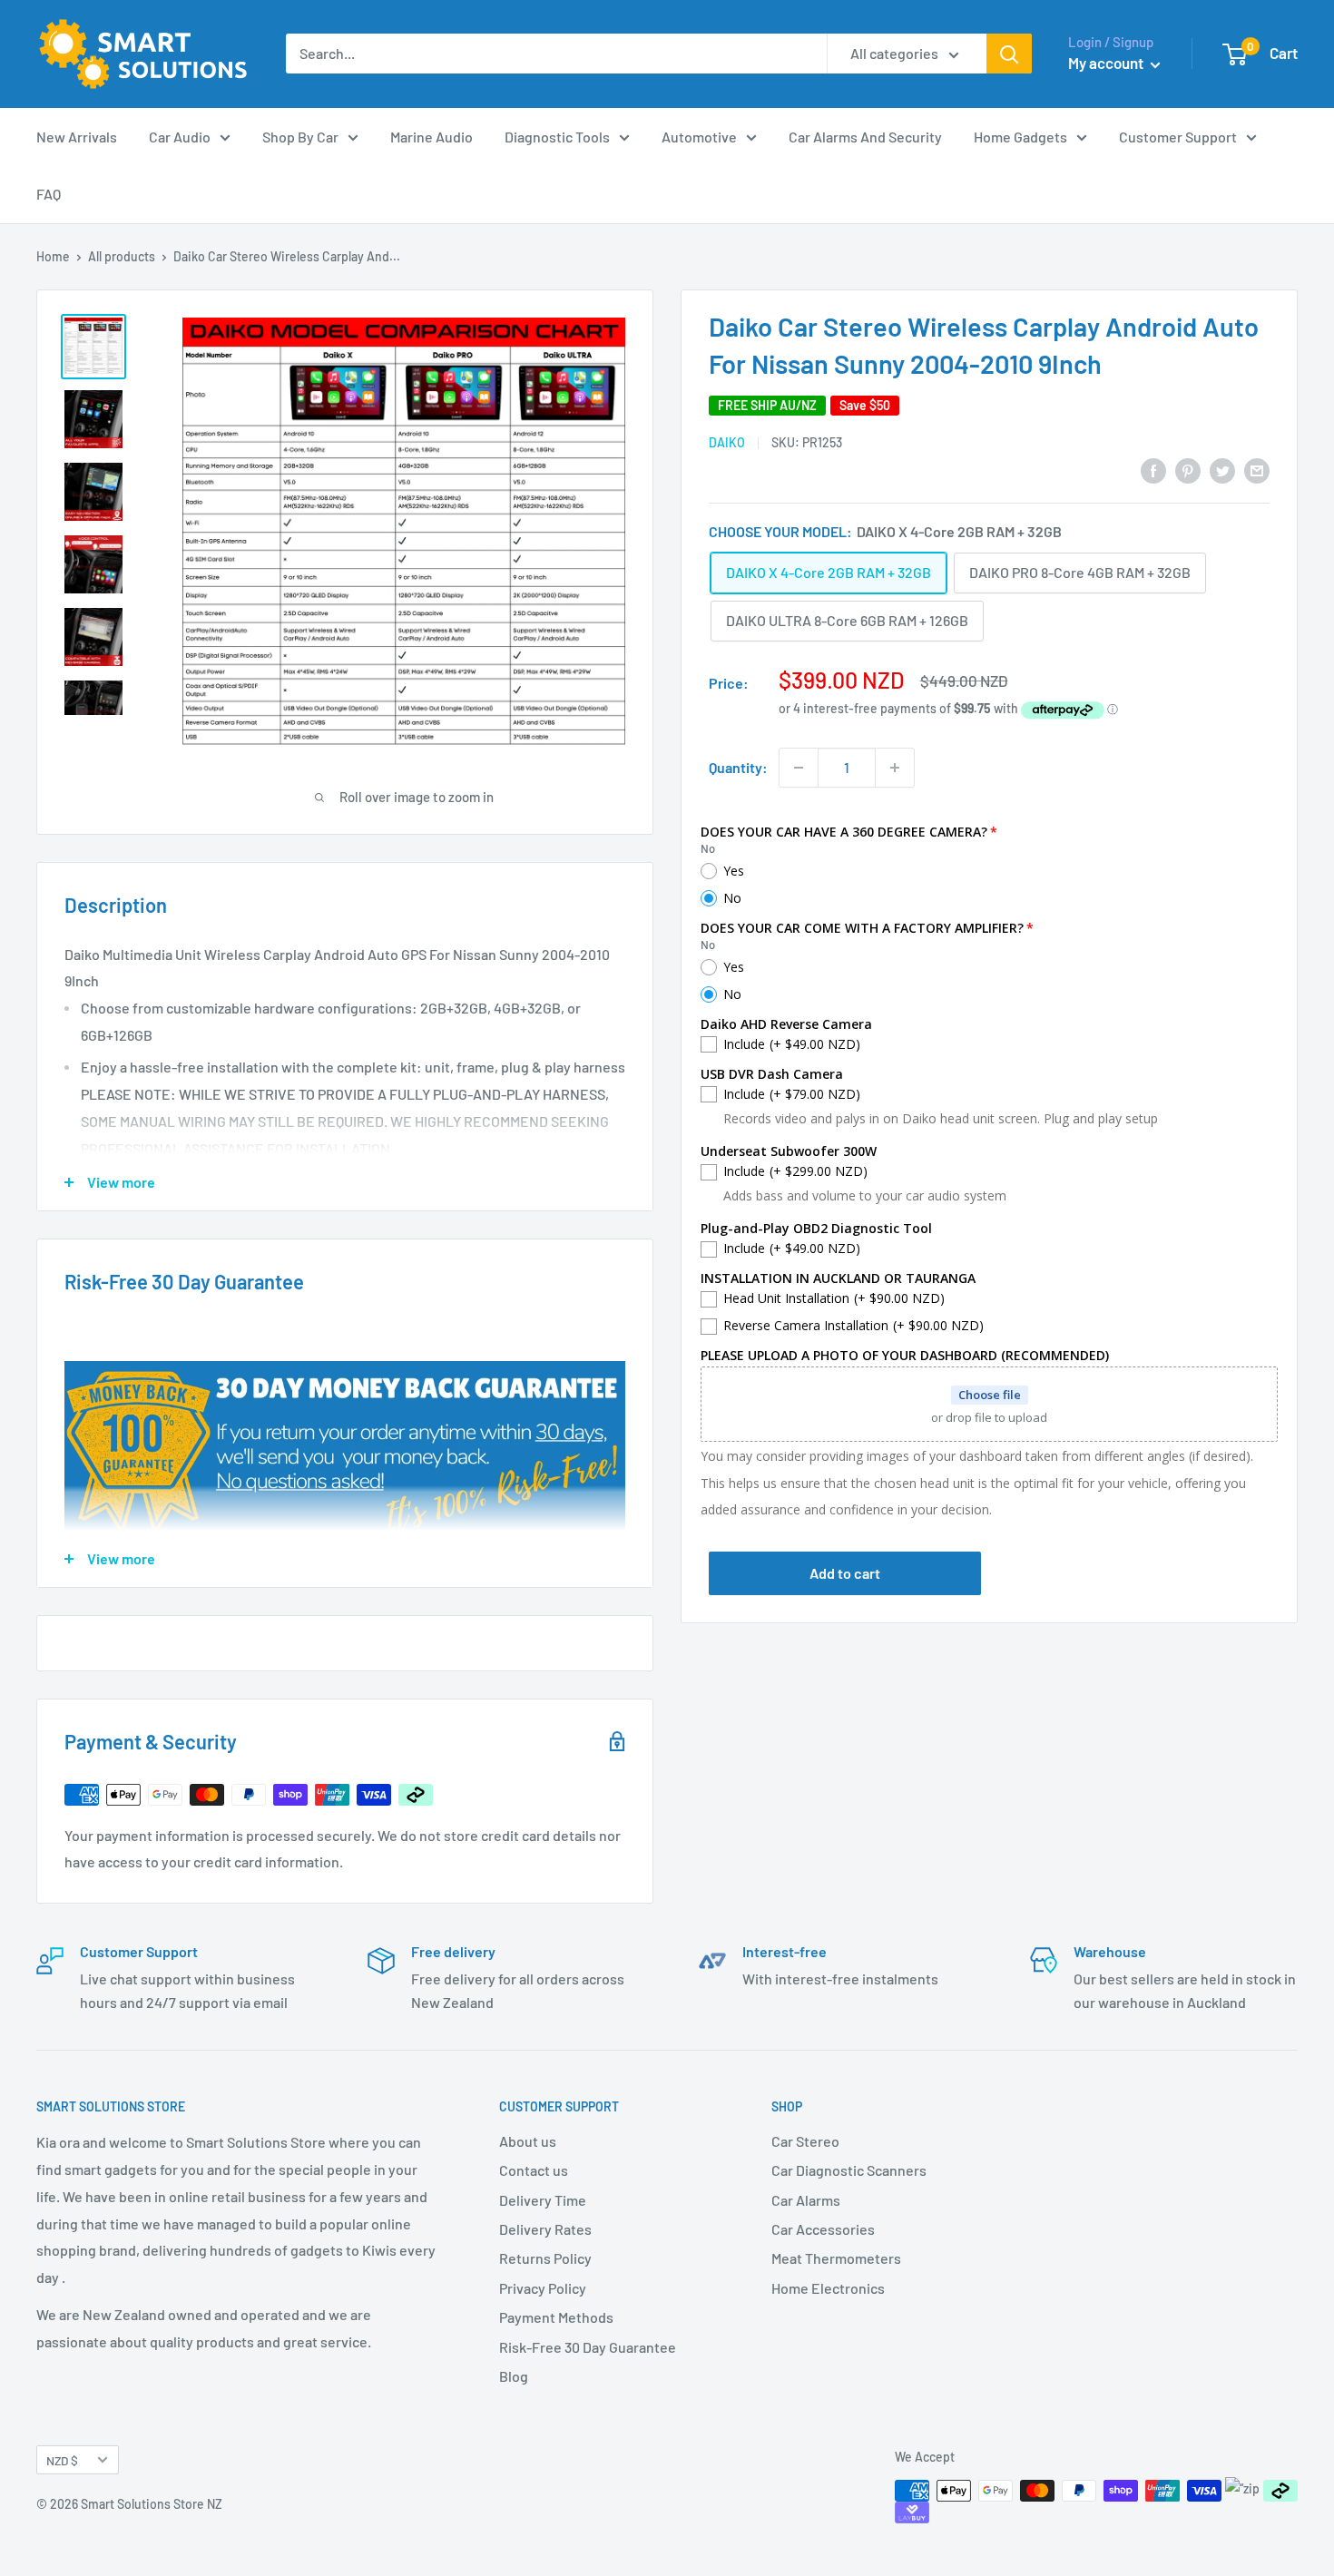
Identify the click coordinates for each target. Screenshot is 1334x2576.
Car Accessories (823, 2229)
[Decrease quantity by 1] (799, 768)
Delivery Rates (545, 2229)
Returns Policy (545, 2258)
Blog (514, 2376)
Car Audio (180, 137)
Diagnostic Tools (557, 137)
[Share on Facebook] (1153, 470)
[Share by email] (1257, 470)
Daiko (727, 442)
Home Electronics (828, 2288)
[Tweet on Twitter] (1222, 470)
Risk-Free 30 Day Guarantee (588, 2347)
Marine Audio (432, 137)
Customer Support (1178, 137)
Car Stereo (805, 2141)
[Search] (1009, 54)
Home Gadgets (1020, 137)
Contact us (534, 2170)
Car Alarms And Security (865, 137)
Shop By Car (300, 137)
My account (1107, 63)
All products (122, 256)
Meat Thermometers (836, 2258)
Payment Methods (556, 2317)
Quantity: (738, 767)
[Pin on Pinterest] (1188, 470)
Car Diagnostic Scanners (849, 2170)
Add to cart (845, 1574)
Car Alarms (806, 2200)
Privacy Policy (543, 2288)
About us (528, 2141)
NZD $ (62, 2460)
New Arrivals (77, 137)
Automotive (699, 137)
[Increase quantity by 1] (895, 768)
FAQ (49, 194)
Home (53, 256)
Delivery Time (543, 2200)
